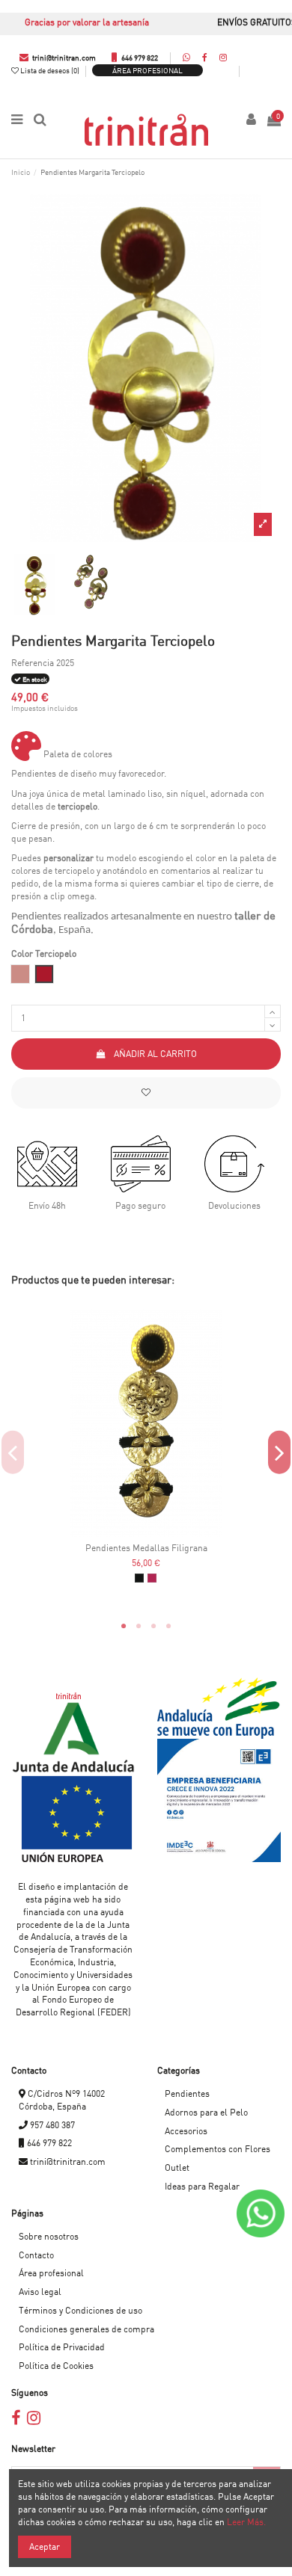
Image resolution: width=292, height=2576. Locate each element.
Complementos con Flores (218, 2149)
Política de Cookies (56, 2366)
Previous (13, 1453)
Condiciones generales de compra (86, 2329)
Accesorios (186, 2131)
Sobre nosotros (49, 2236)
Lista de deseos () (50, 70)
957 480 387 (51, 2125)
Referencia (33, 663)
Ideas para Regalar (202, 2186)
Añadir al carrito (155, 1054)
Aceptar (45, 2546)
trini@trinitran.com (63, 58)
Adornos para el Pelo (206, 2112)
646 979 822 (139, 58)
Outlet (177, 2167)
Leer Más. (246, 2522)
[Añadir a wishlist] (146, 1093)
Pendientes (187, 2093)
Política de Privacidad (62, 2347)
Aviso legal (40, 2292)
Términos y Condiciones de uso (80, 2310)
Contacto (36, 2255)
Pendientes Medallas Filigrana (146, 1548)
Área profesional (147, 70)
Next (279, 1453)
